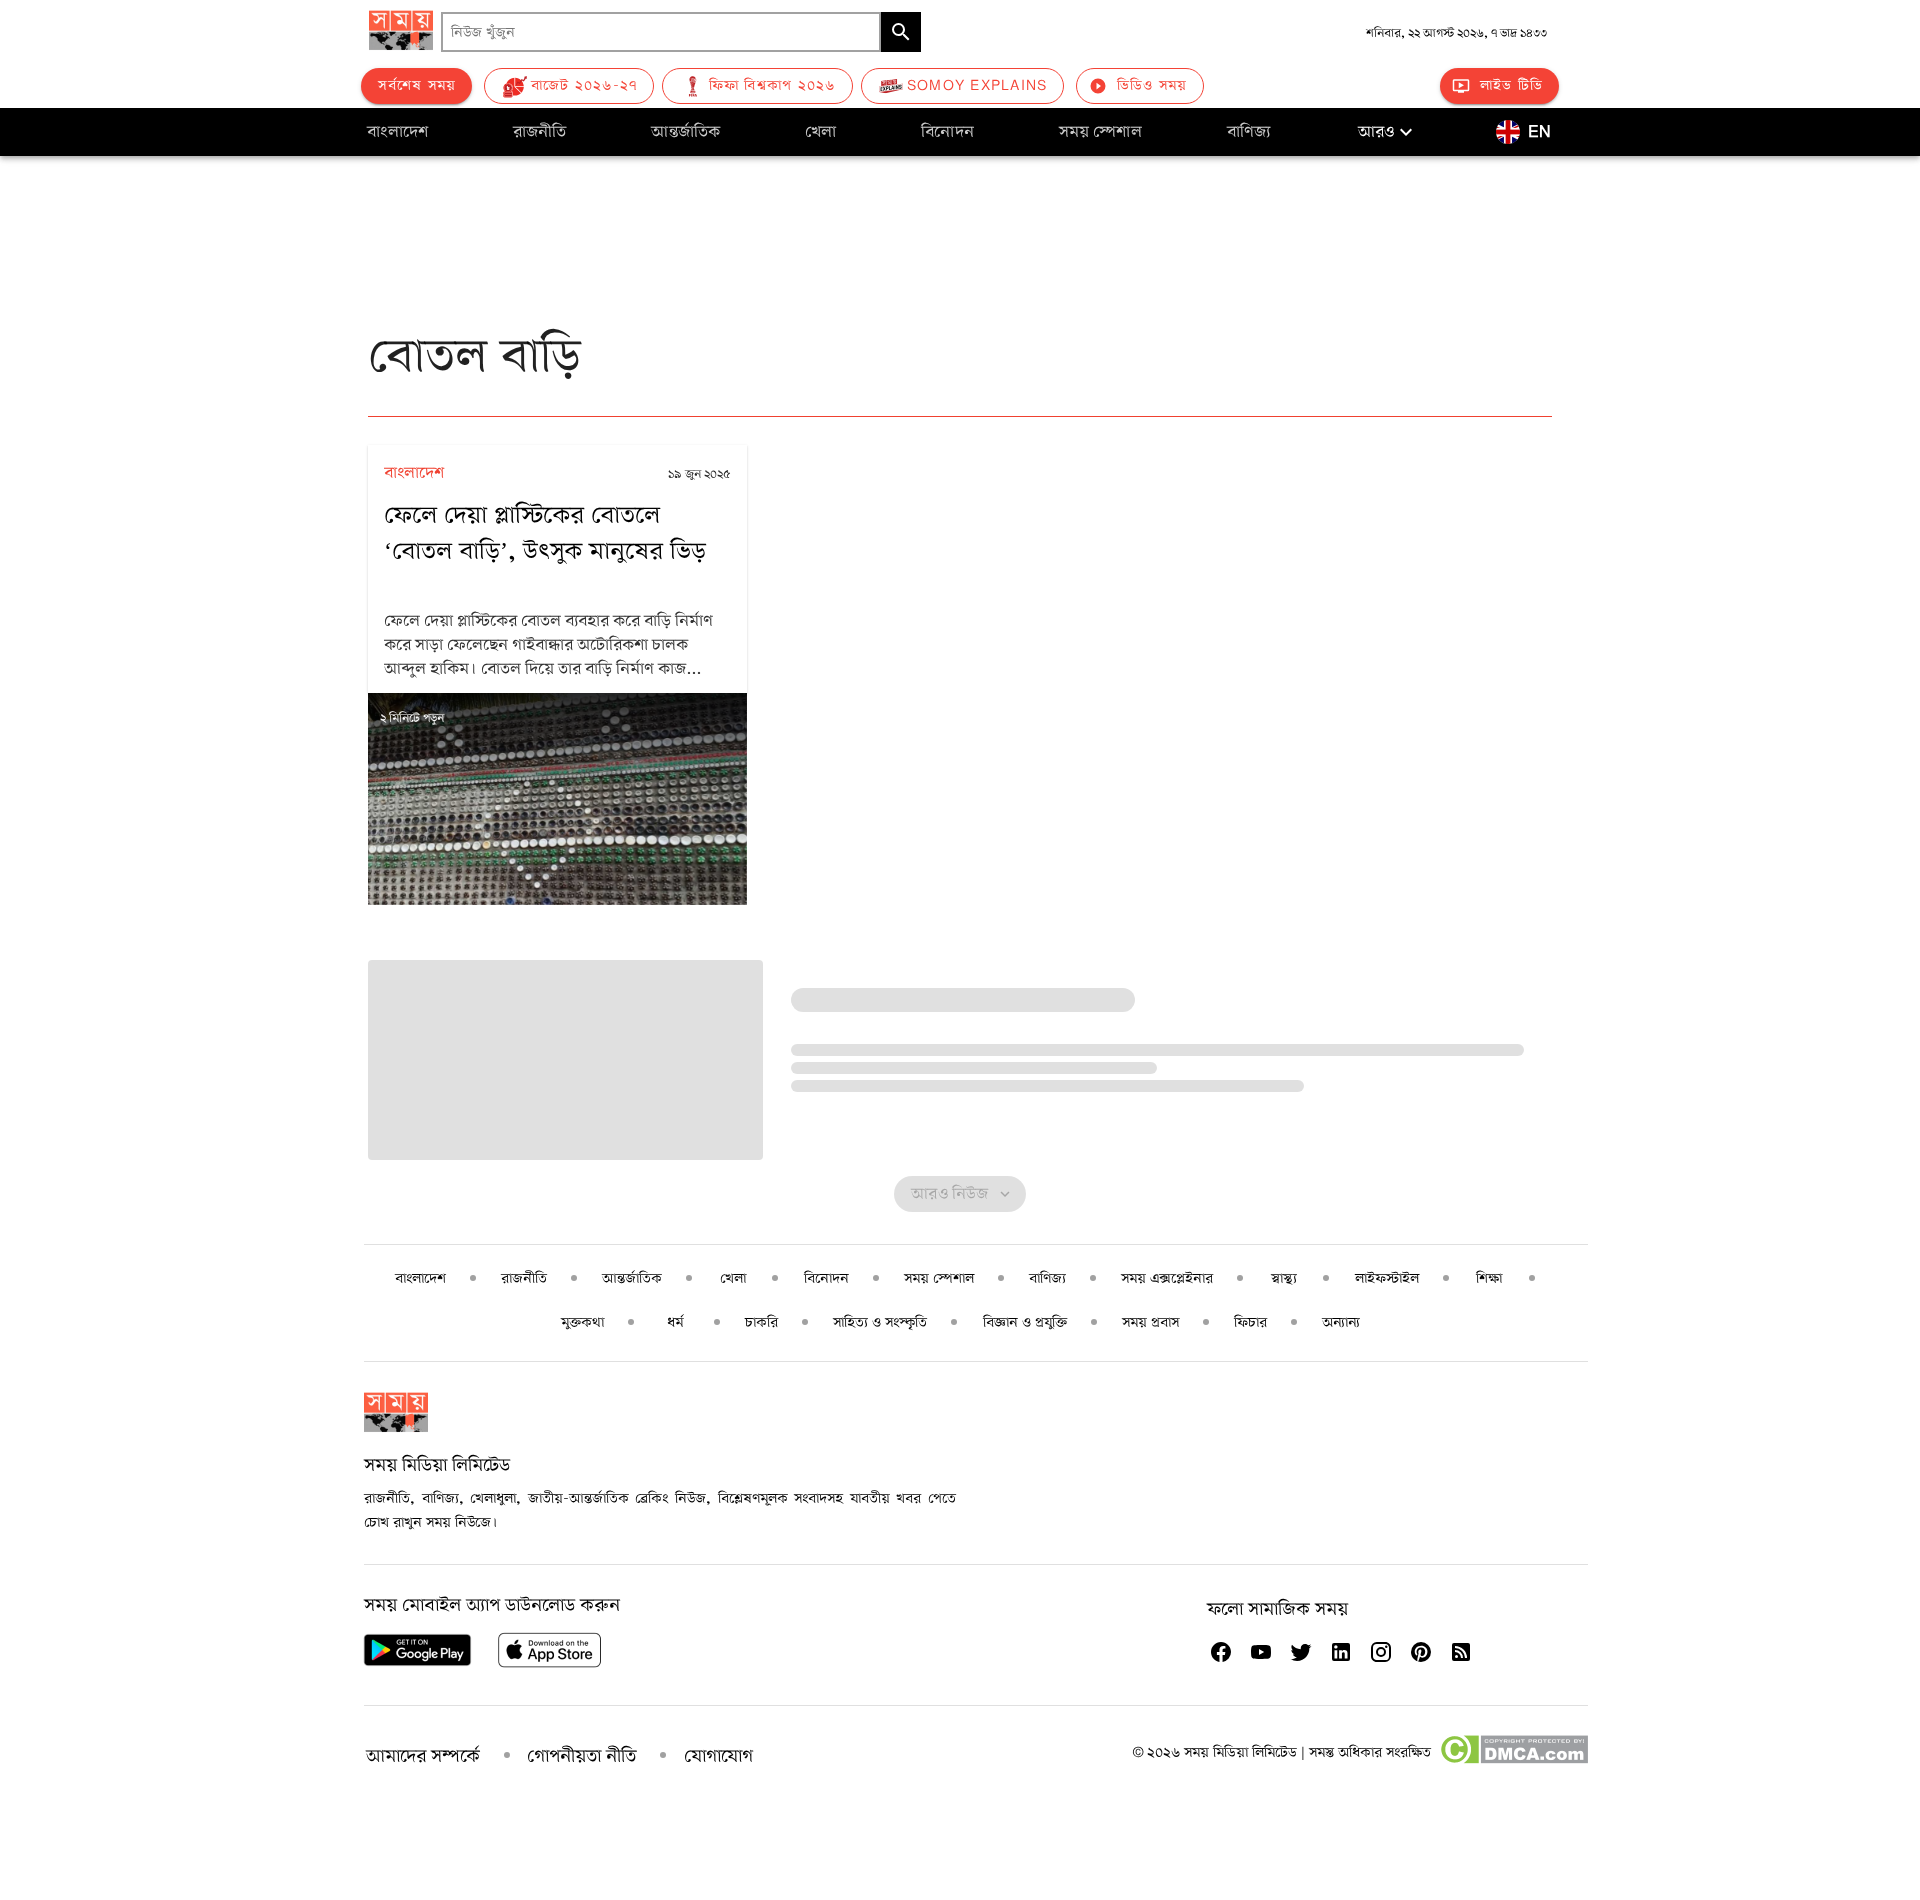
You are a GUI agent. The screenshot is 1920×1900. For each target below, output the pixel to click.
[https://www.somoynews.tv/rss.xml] (1461, 1652)
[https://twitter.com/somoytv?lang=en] (1301, 1652)
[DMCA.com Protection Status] (1513, 1760)
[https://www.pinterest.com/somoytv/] (1421, 1652)
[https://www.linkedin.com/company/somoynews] (1341, 1652)
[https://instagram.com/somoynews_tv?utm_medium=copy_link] (1381, 1652)
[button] (1388, 132)
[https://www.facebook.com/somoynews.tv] (1221, 1652)
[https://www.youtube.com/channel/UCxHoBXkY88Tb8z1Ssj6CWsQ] (1261, 1652)
